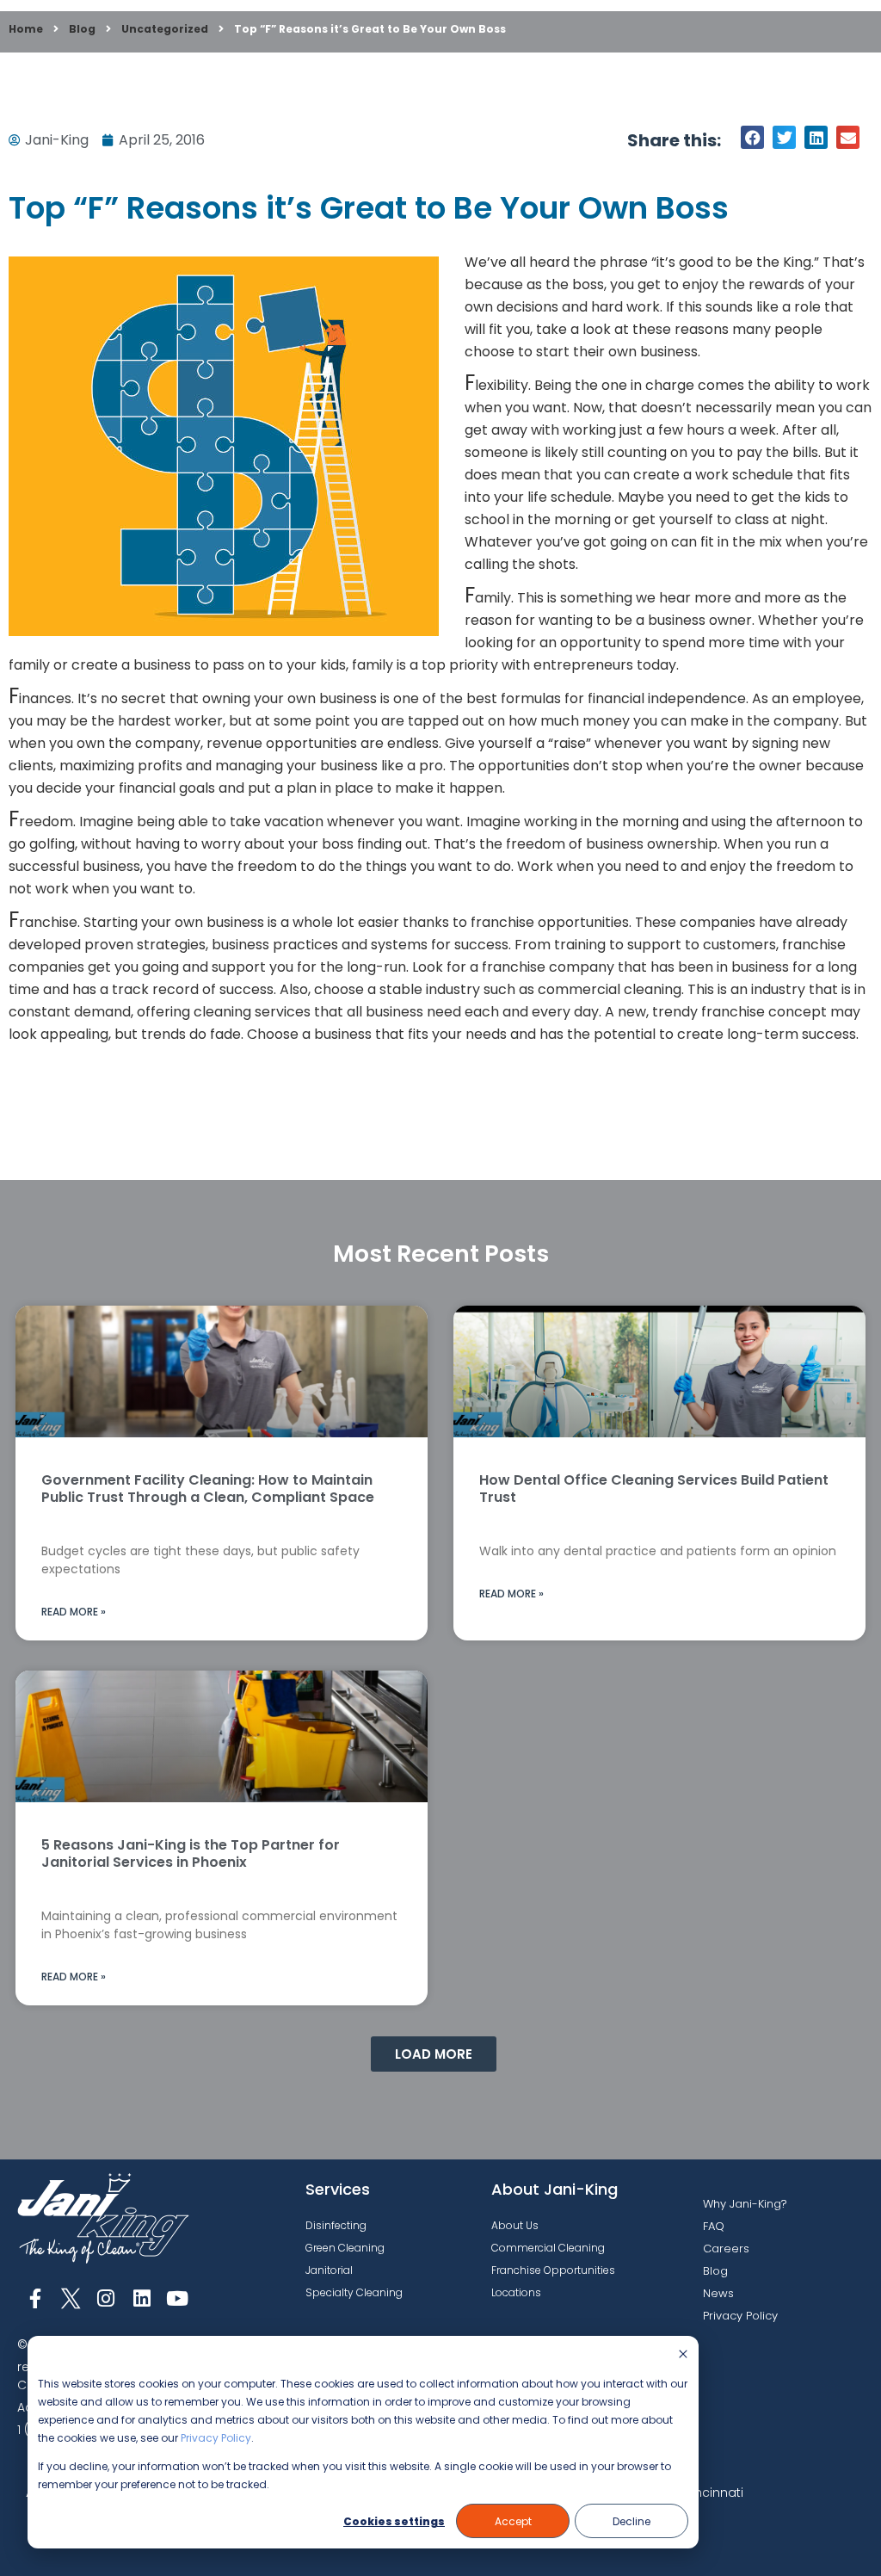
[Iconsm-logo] (70, 2298)
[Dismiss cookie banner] (683, 2355)
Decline (631, 2521)
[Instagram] (106, 2298)
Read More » (74, 1612)
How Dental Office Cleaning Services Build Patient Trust (654, 1489)
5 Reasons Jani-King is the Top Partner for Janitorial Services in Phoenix (191, 1853)
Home (26, 29)
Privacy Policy (216, 2438)
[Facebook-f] (35, 2298)
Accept (513, 2521)
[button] (752, 137)
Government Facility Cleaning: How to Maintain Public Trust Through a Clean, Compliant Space (208, 1489)
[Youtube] (178, 2298)
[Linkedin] (142, 2298)
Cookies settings (394, 2521)
